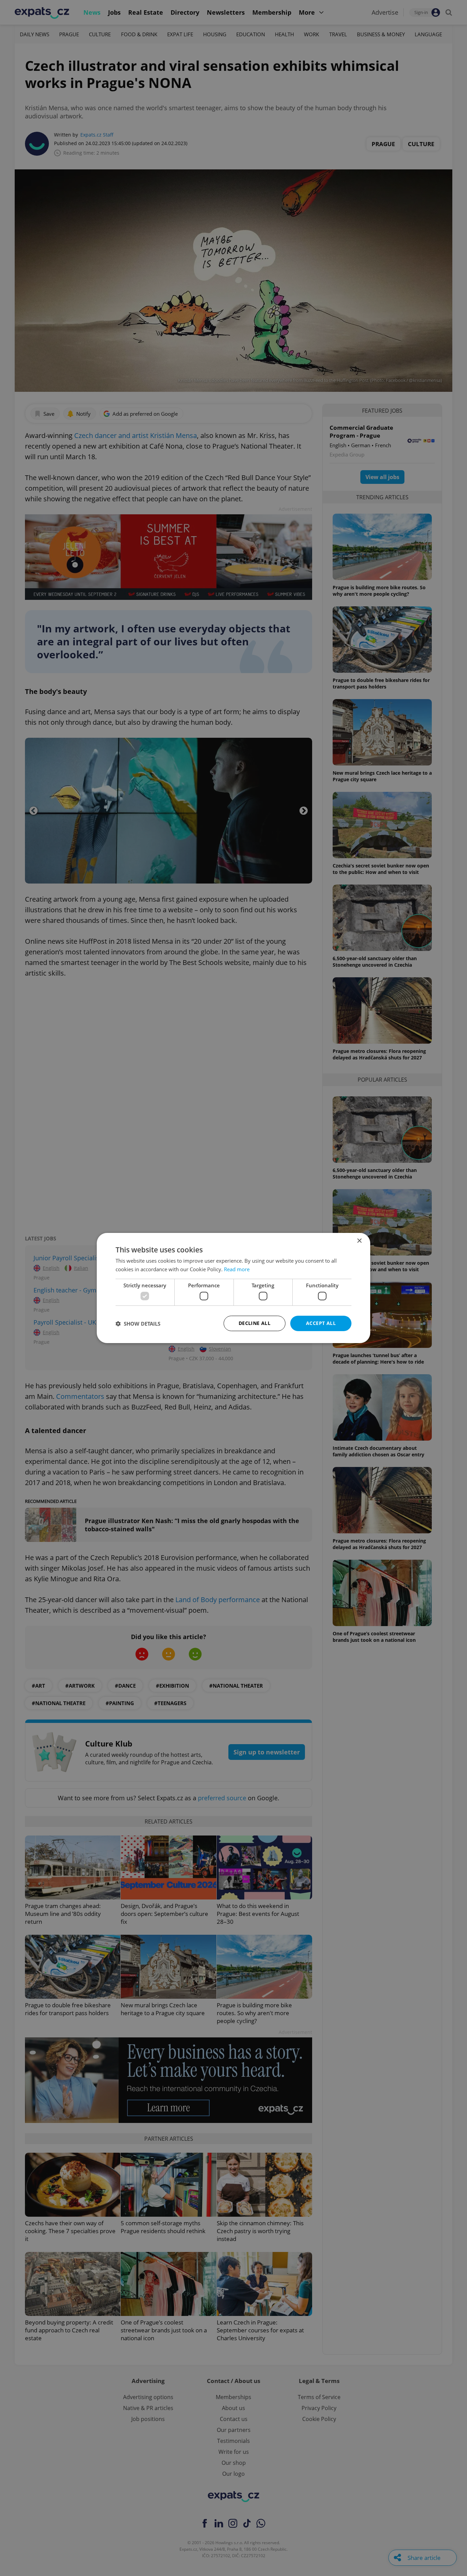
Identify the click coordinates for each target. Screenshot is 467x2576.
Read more (237, 1269)
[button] (138, 1324)
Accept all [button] (321, 1323)
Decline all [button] (255, 1323)
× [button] (359, 1241)
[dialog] (233, 1288)
